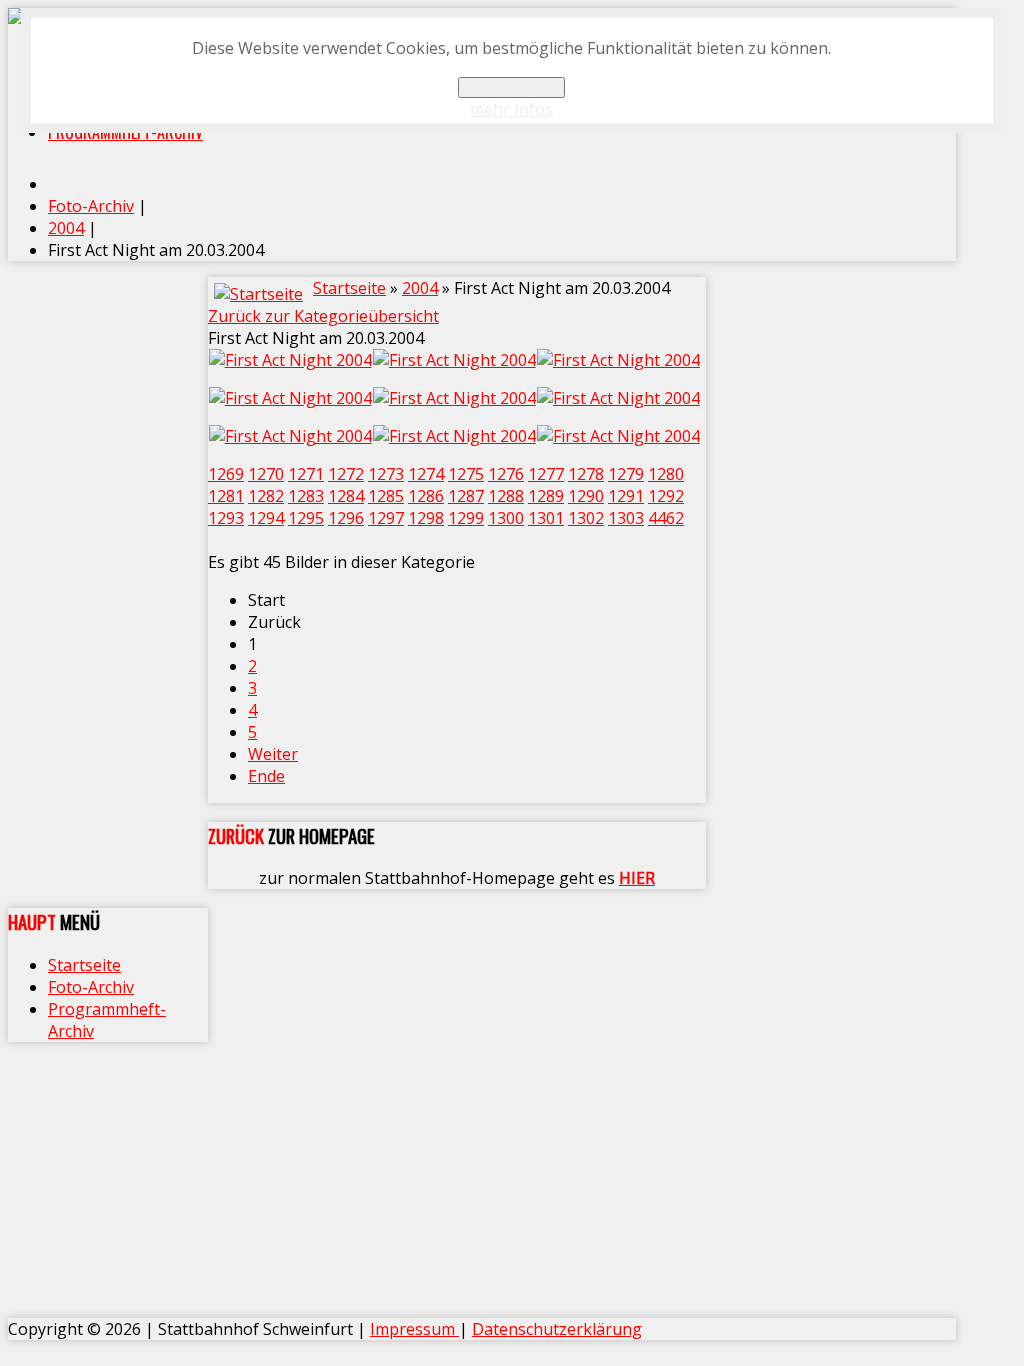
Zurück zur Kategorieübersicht (323, 316)
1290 (586, 496)
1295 (306, 518)
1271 (306, 474)
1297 (386, 518)
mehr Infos (511, 109)
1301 (546, 518)
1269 (226, 474)
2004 (420, 288)
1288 (506, 496)
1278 (586, 474)
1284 (346, 496)
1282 (266, 496)
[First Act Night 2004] (290, 360)
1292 (666, 496)
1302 (586, 518)
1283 (306, 496)
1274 (426, 474)
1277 (546, 474)
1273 (386, 474)
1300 (506, 518)
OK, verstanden (511, 87)
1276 (506, 474)
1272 (346, 474)
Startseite (349, 288)
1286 (426, 496)
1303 (626, 518)
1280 (666, 474)
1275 (466, 474)
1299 (466, 518)
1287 (466, 496)
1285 (386, 496)
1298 (426, 518)
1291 (626, 496)
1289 (546, 496)
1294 (266, 518)
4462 (666, 518)
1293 (226, 518)
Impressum (414, 1329)
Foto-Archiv (91, 987)
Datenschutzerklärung (557, 1329)
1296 (346, 518)
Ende (266, 776)
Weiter (273, 754)
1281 (226, 496)
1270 (266, 474)
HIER (637, 878)
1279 (626, 474)
